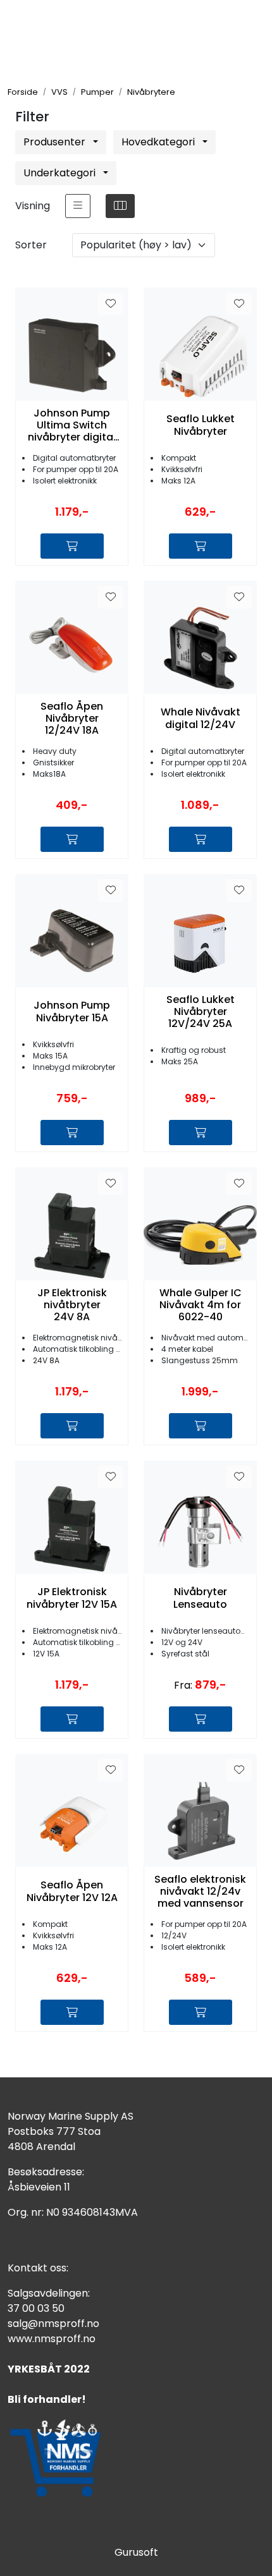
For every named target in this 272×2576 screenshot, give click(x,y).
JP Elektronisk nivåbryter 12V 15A (72, 1598)
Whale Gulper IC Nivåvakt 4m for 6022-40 (201, 1305)
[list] (78, 206)
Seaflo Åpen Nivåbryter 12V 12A (72, 1891)
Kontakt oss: (38, 2268)
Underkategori (61, 173)
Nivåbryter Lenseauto (200, 1598)
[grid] (120, 206)
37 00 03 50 (36, 2308)
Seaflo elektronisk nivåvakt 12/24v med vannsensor (200, 1892)
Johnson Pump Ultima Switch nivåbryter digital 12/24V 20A (72, 425)
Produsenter (56, 142)
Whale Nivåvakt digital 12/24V (201, 718)
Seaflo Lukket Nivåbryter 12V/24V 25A (201, 1012)
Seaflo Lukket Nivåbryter (201, 425)
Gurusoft (136, 2552)
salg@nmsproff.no (53, 2324)
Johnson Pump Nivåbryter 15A (72, 1011)
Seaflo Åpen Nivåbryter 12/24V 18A (72, 719)
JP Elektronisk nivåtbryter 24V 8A (72, 1305)
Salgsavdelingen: (49, 2293)
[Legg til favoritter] (111, 304)
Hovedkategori (159, 142)
